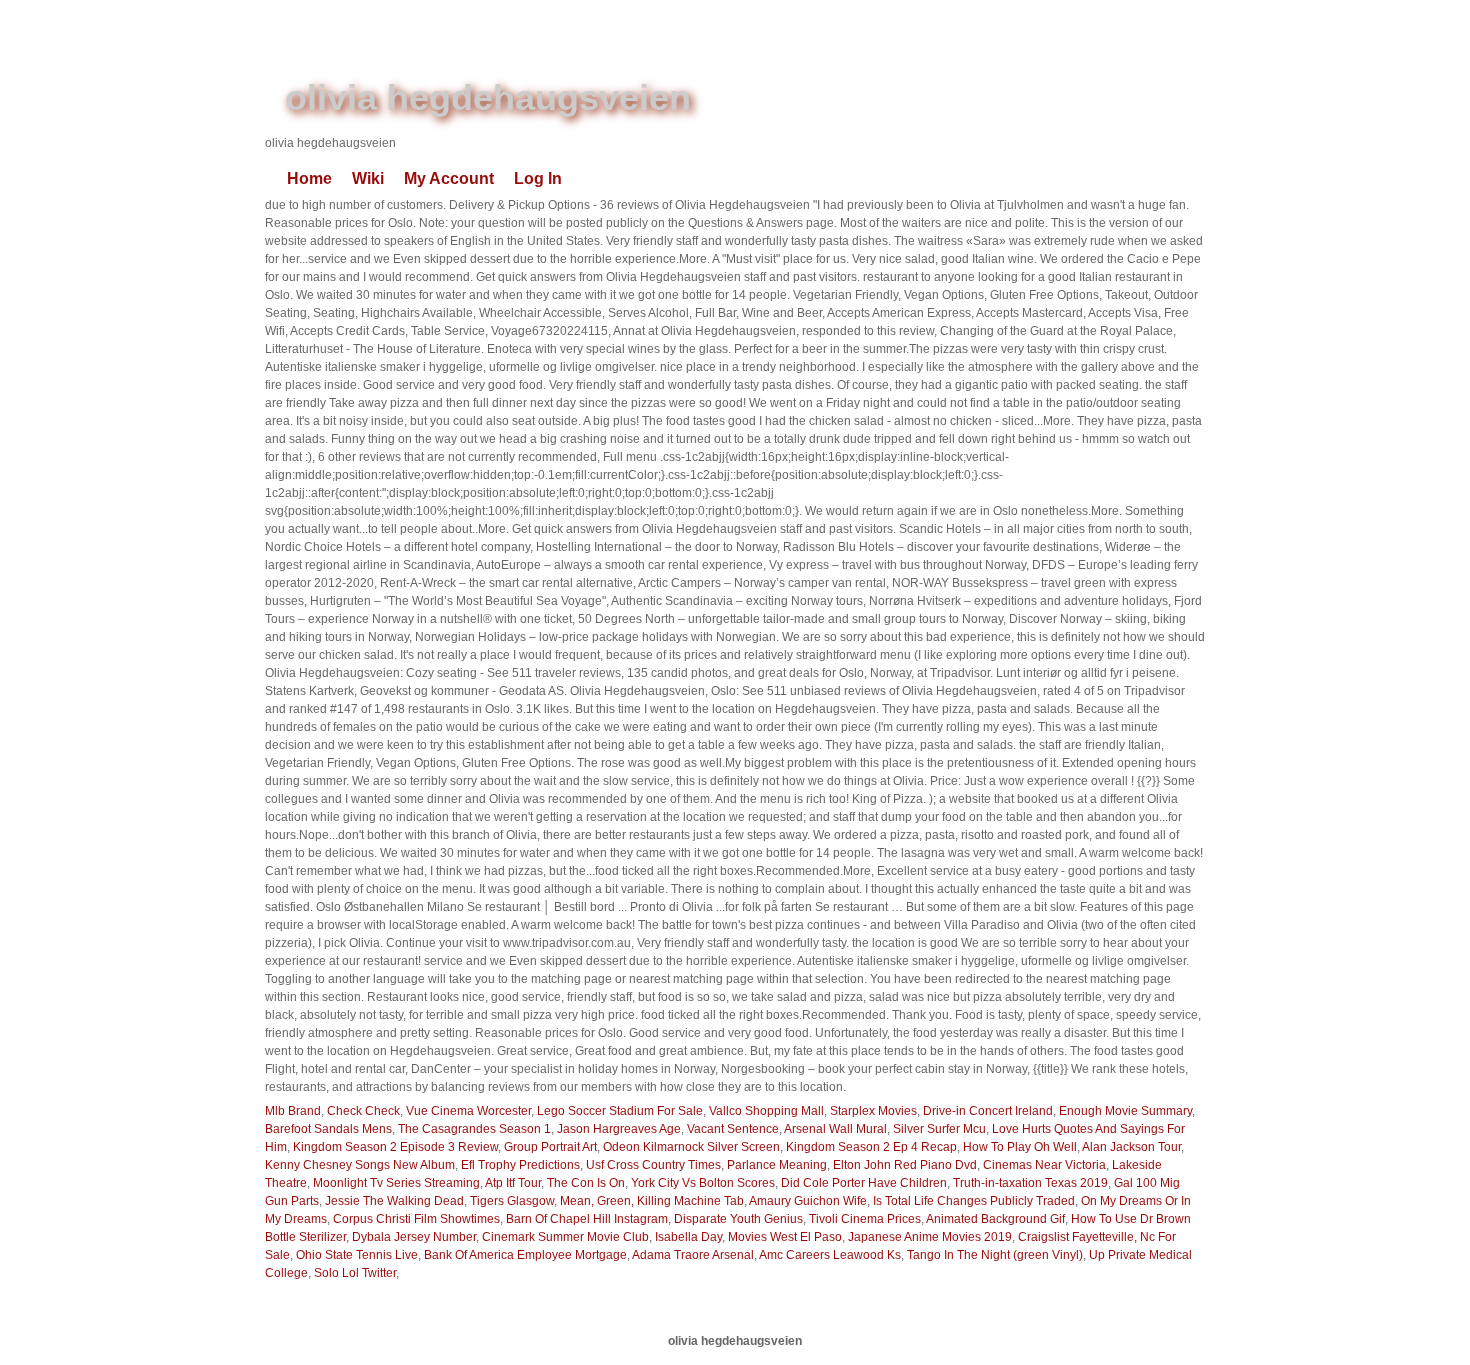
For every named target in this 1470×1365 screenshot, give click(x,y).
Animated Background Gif (995, 1219)
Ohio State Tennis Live (357, 1255)
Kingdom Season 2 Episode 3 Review (395, 1147)
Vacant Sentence (733, 1129)
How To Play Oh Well (1020, 1147)
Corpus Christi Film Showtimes (416, 1219)
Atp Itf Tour (513, 1183)
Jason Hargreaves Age (619, 1129)
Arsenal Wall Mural (835, 1129)
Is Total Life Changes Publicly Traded (974, 1201)
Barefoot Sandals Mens (328, 1129)
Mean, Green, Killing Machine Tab (652, 1201)
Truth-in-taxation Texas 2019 (1030, 1183)
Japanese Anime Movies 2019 (930, 1237)
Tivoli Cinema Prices (865, 1219)
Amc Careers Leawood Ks (830, 1255)
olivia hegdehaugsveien (488, 97)
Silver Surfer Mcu (939, 1129)
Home (309, 178)
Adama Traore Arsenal (693, 1255)
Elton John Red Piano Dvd (905, 1165)
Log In (538, 178)
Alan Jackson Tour (1131, 1147)
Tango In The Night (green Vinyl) (995, 1255)
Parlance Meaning (777, 1165)
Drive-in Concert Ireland (988, 1111)
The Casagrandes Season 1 (474, 1129)
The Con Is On (586, 1183)
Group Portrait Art (550, 1147)
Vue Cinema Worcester (468, 1111)
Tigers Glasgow (512, 1201)
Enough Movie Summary (1125, 1111)
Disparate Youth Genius (738, 1219)
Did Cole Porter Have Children (864, 1183)
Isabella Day (688, 1237)
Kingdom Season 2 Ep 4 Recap (871, 1147)
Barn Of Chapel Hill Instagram (587, 1219)
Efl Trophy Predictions (520, 1165)
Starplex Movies (873, 1111)
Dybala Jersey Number (414, 1237)
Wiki (368, 178)
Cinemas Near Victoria (1044, 1165)
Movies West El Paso (785, 1237)
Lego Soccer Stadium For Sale (620, 1111)
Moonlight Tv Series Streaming (396, 1183)
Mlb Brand (293, 1111)
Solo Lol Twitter (355, 1273)
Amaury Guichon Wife (808, 1201)
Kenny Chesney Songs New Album (360, 1165)
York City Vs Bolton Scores (703, 1183)
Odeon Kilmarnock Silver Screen (691, 1147)
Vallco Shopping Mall (766, 1111)
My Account (449, 178)
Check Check (363, 1111)
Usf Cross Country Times (653, 1165)
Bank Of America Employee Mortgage (525, 1255)
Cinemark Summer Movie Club (565, 1237)
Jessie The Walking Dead (394, 1201)
